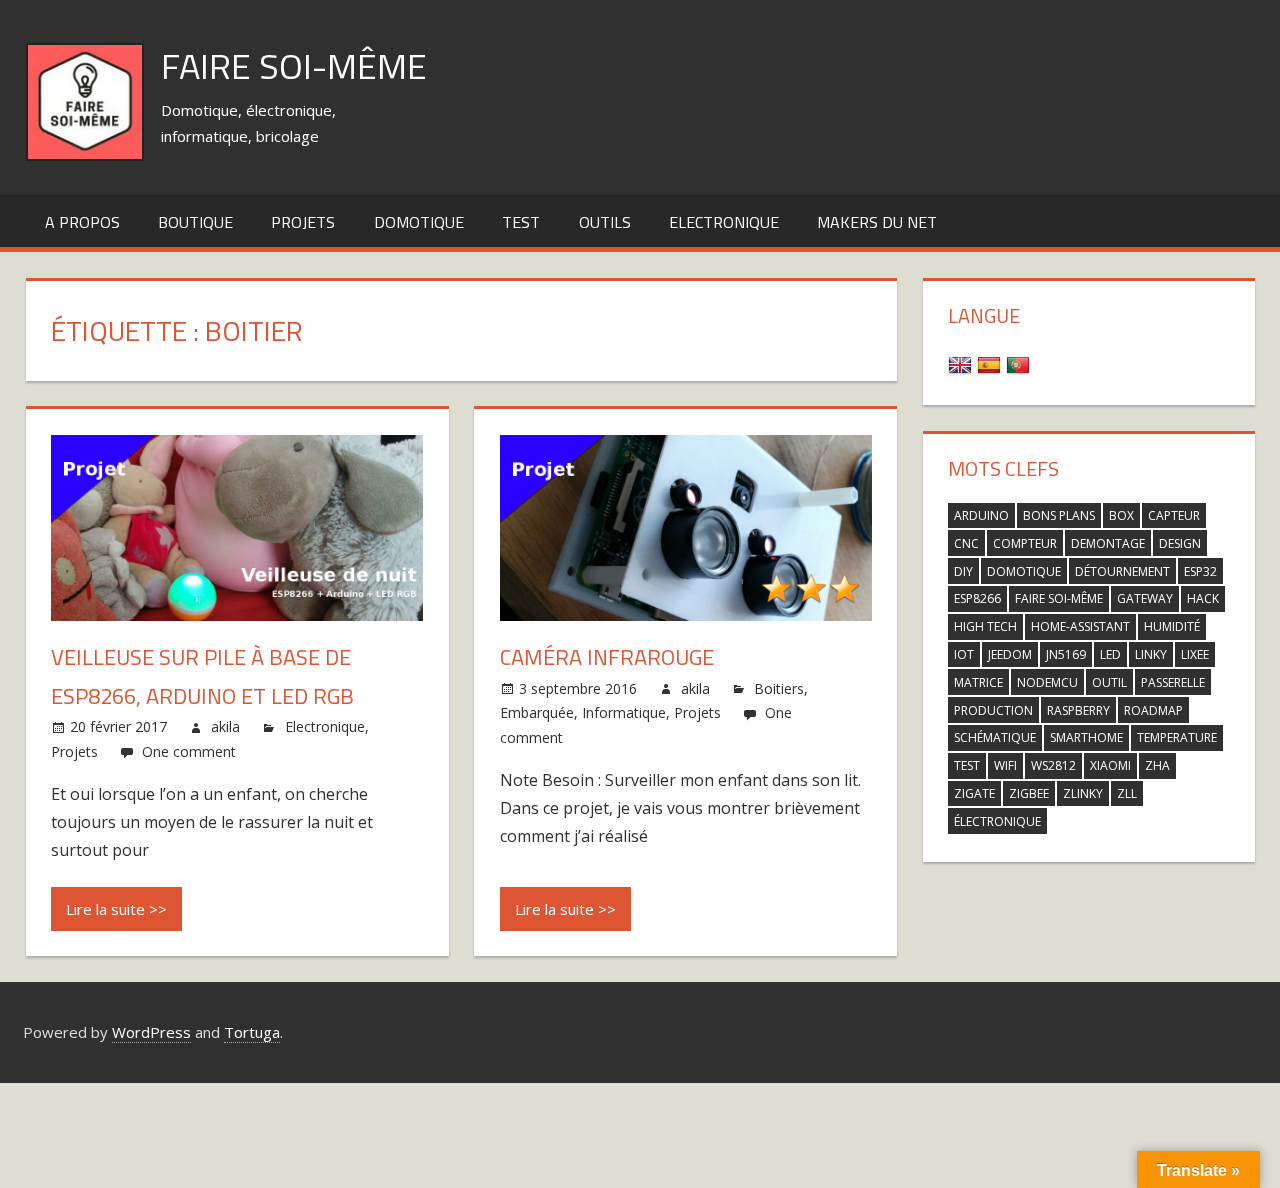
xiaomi (1110, 765)
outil (1109, 682)
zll (1127, 793)
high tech (985, 626)
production (993, 710)
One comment (189, 751)
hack (1203, 598)
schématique (995, 737)
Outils (605, 222)
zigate (974, 793)
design (1180, 543)
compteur (1025, 543)
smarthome (1086, 737)
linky (1151, 654)
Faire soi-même (294, 65)
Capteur (1174, 515)
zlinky (1083, 793)
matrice (978, 682)
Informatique (624, 712)
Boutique (195, 222)
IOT (964, 654)
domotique (1024, 571)
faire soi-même (1059, 598)
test (521, 222)
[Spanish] (991, 364)
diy (963, 571)
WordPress (151, 1032)
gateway (1145, 598)
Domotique (419, 222)
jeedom (1010, 654)
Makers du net (877, 222)
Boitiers (779, 688)
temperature (1177, 737)
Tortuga (252, 1032)
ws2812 (1053, 765)
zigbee (1029, 793)
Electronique (724, 222)
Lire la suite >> (116, 909)
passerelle (1173, 682)
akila (225, 726)
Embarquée (537, 712)
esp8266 (977, 598)
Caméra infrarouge (607, 657)
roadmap (1153, 710)
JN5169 (1066, 654)
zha (1157, 765)
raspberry (1078, 710)
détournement (1122, 571)
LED (1110, 654)
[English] (962, 364)
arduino (981, 515)
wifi (1005, 765)
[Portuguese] (1020, 364)
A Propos (82, 222)
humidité (1172, 626)
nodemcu (1047, 682)
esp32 (1200, 571)
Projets (303, 222)
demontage (1108, 543)
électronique (997, 821)
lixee (1195, 654)
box (1121, 515)
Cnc (966, 543)
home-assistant (1080, 626)
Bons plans (1059, 515)
